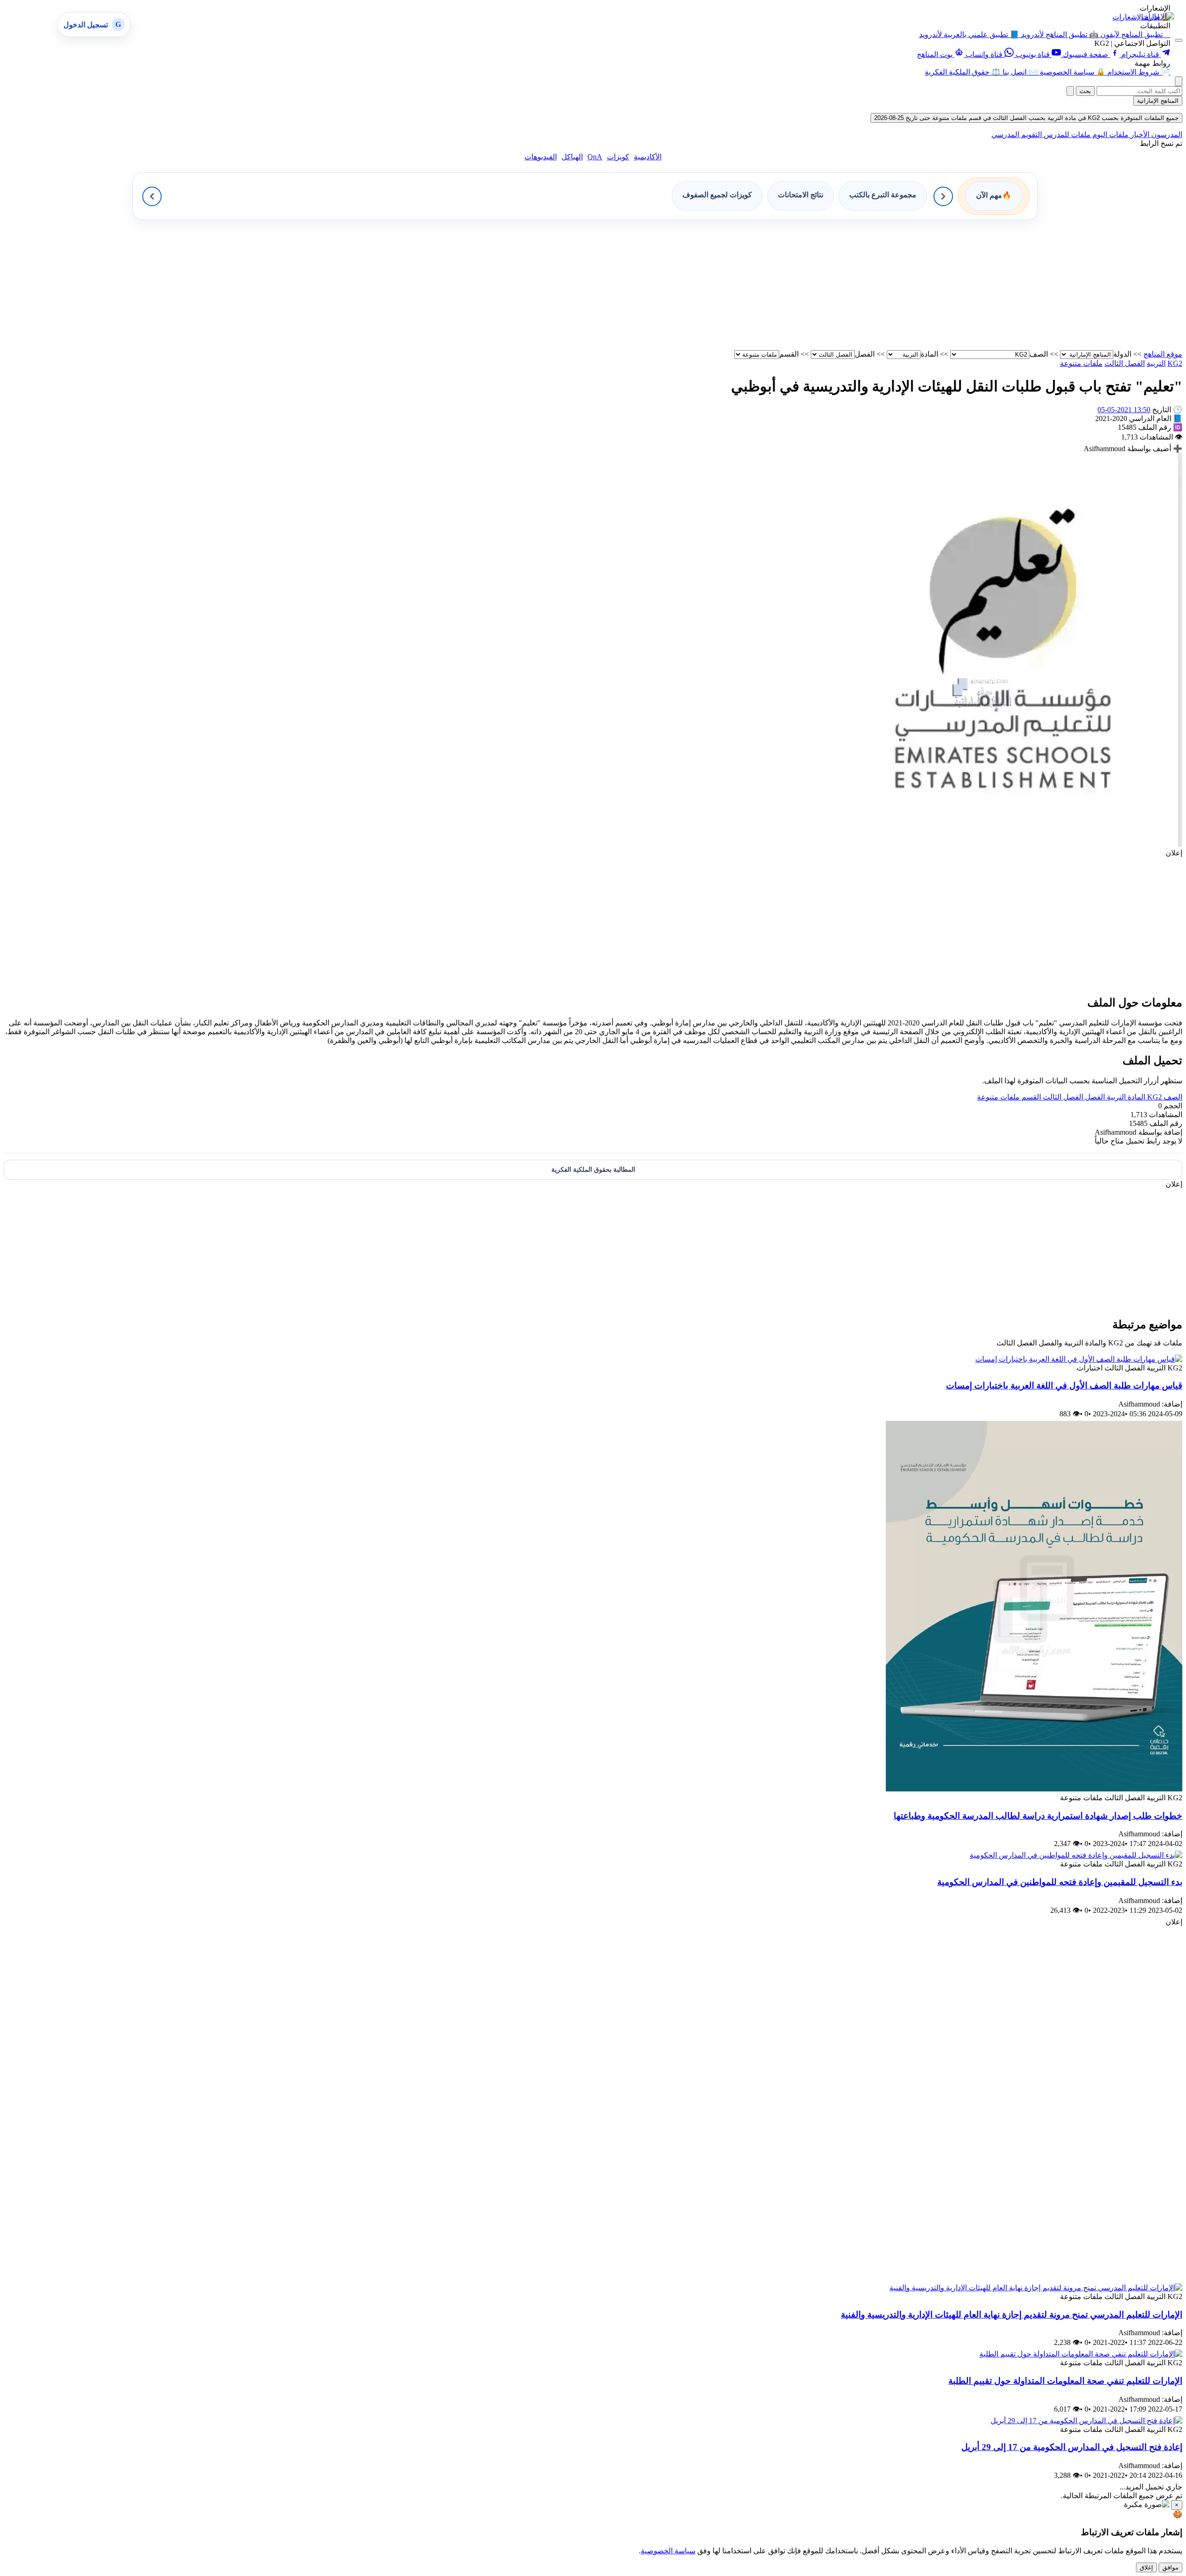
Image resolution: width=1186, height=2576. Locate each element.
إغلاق (1146, 2567)
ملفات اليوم (1110, 135)
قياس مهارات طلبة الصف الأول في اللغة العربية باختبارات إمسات (1064, 1385)
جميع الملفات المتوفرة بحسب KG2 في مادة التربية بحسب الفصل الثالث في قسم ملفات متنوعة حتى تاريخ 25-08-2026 (1026, 118)
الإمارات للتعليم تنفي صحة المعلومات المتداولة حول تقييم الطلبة (1065, 2381)
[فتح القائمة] (1179, 40)
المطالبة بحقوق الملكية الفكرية (593, 1170)
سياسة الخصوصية (668, 2551)
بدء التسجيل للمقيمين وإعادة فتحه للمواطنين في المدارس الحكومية (1060, 1882)
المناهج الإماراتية (1158, 101)
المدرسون (1166, 135)
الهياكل (572, 157)
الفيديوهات (541, 157)
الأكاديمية (648, 157)
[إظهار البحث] (1179, 81)
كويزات (618, 157)
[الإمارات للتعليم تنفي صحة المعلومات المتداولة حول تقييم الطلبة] (1081, 2354)
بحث (1085, 91)
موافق (1170, 2567)
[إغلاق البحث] (1070, 91)
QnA (595, 157)
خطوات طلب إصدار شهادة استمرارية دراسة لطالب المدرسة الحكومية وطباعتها (1038, 1816)
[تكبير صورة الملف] (987, 844)
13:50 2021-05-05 (1124, 410)
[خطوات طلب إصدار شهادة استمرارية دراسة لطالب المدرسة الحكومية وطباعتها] (1034, 1789)
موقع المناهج (1163, 354)
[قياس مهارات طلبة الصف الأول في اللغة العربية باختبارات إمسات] (1079, 1359)
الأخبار (1139, 135)
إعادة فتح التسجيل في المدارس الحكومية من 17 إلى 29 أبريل (1072, 2447)
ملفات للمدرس (1066, 135)
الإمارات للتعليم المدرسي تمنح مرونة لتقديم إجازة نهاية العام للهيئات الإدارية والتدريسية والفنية (1012, 2315)
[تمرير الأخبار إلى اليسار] (152, 196)
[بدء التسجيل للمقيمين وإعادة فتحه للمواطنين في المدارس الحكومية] (1076, 1855)
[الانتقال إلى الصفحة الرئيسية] (1158, 16)
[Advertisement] (904, 285)
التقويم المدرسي (1017, 135)
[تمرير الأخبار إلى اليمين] (943, 196)
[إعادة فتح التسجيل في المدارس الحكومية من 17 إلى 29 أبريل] (1086, 2421)
